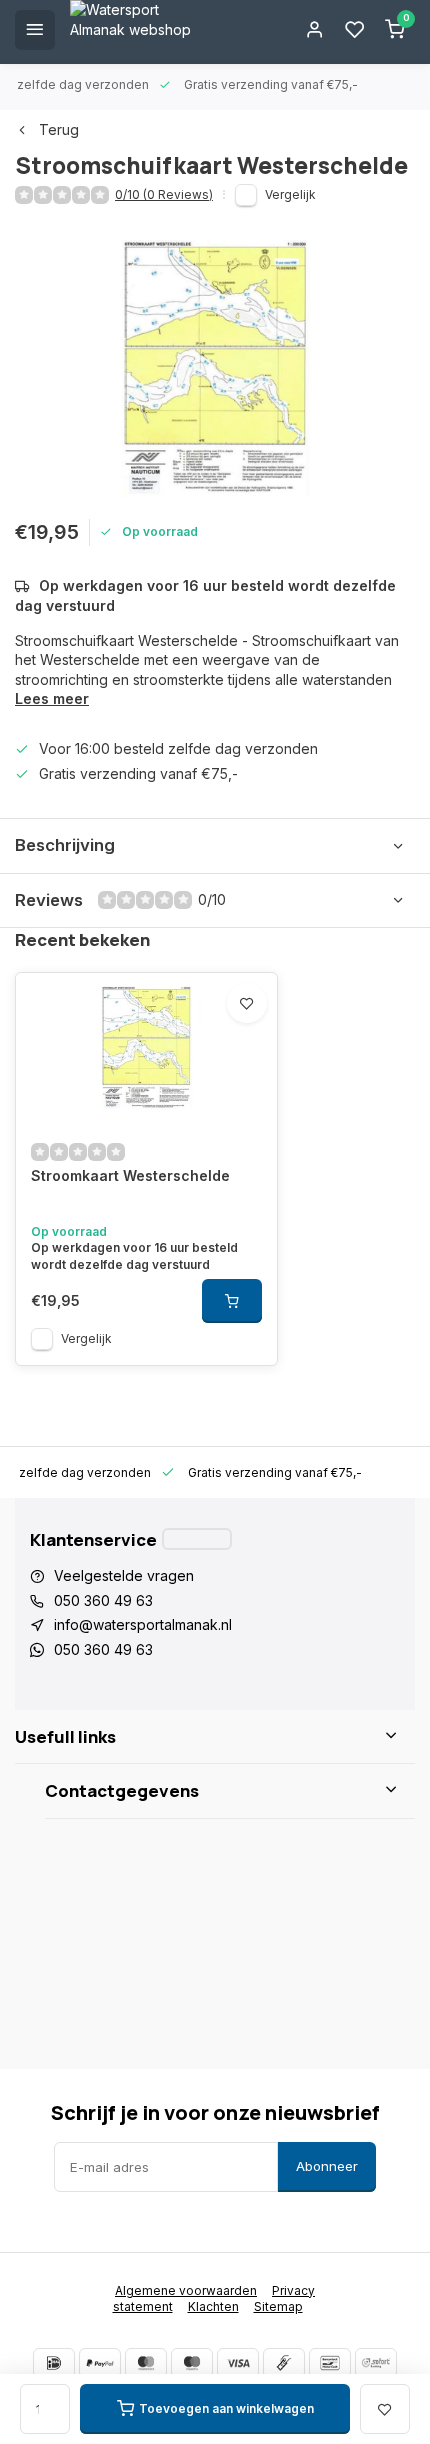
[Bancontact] (330, 2363)
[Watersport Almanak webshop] (140, 30)
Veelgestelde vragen (124, 1575)
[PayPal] (100, 2363)
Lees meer (52, 698)
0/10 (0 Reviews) (164, 194)
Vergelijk (290, 194)
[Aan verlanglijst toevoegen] (247, 1003)
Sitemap (278, 2306)
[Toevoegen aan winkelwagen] (232, 1301)
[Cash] (284, 2363)
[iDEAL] (54, 2363)
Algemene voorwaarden (186, 2290)
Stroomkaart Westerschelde (130, 1175)
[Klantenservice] (197, 1539)
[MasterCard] (146, 2363)
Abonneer (327, 2166)
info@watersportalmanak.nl (143, 1624)
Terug (59, 129)
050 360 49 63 (103, 1600)
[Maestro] (192, 2363)
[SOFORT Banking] (376, 2363)
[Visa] (238, 2363)
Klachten (213, 2306)
